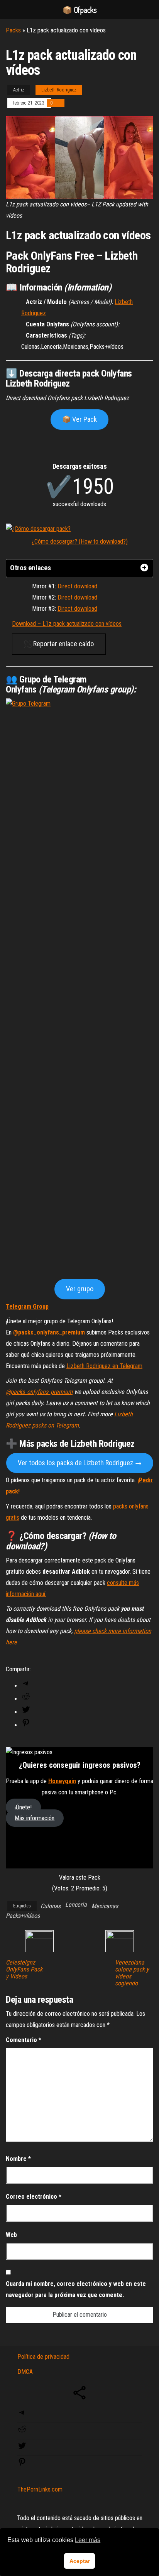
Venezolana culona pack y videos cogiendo (132, 1973)
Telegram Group (27, 1307)
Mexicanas (105, 1906)
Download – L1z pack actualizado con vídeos (67, 624)
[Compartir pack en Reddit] (26, 1699)
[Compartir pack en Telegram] (26, 1686)
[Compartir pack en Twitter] (26, 1712)
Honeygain (62, 1781)
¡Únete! (23, 1807)
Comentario (24, 2040)
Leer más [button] (88, 2540)
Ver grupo (80, 1289)
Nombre (18, 2159)
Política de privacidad (43, 2357)
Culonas (51, 1906)
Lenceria (76, 1905)
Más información (35, 1818)
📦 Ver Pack (79, 419)
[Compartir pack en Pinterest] (26, 1725)
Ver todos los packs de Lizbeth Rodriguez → (80, 1463)
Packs (13, 30)
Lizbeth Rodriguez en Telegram (104, 1366)
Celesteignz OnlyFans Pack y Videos (24, 1970)
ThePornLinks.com (40, 2489)
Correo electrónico (34, 2197)
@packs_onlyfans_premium (49, 1332)
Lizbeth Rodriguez (59, 90)
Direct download (77, 586)
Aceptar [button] (80, 2561)
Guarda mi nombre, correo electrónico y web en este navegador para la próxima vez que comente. (76, 2289)
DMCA (25, 2372)
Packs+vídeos (23, 1916)
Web (11, 2235)
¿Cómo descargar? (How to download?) (80, 541)
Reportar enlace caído (63, 644)
